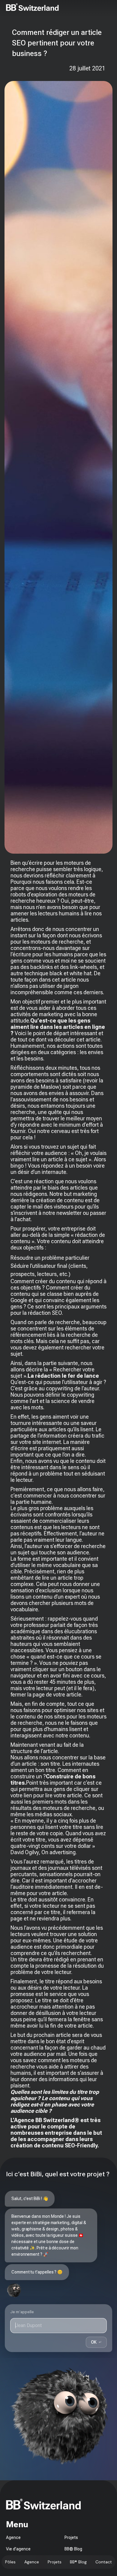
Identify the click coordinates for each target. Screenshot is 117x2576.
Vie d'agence (18, 2549)
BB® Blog (78, 2562)
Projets (55, 2562)
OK (96, 2342)
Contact (104, 2562)
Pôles (10, 2562)
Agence (32, 2562)
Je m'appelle (22, 2312)
